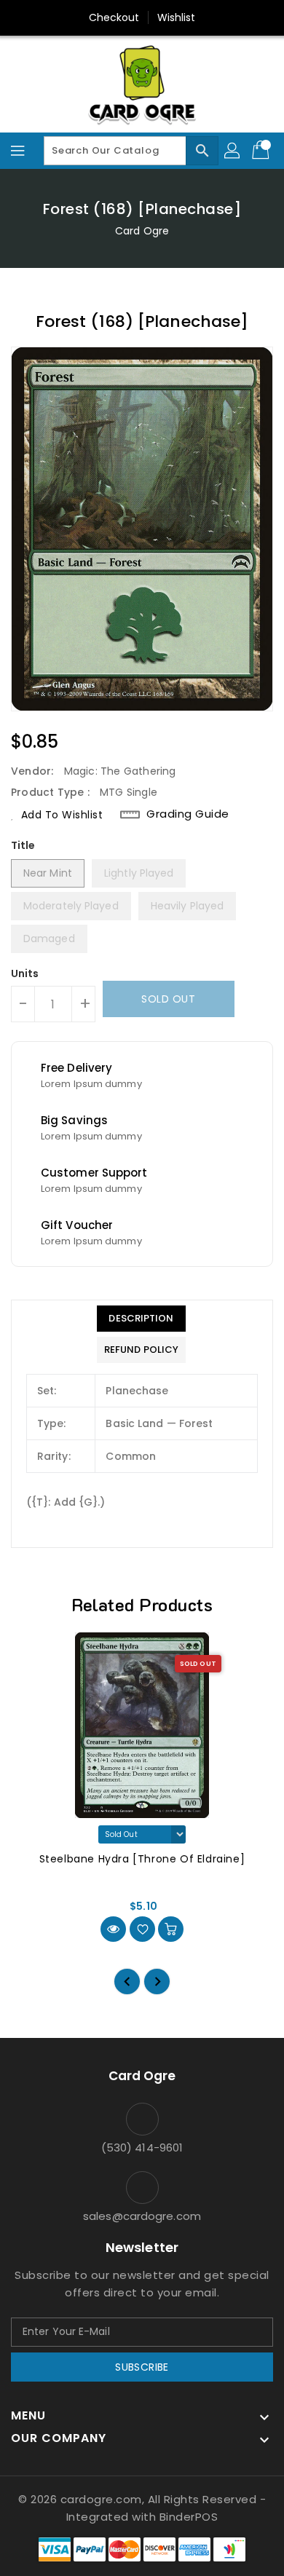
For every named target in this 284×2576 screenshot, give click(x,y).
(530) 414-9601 (142, 2148)
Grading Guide (188, 814)
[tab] (141, 1319)
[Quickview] (113, 1929)
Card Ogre (142, 231)
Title (23, 845)
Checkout (114, 17)
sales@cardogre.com (142, 2216)
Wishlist (177, 17)
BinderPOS (189, 2517)
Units (25, 973)
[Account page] (233, 151)
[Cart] (262, 151)
